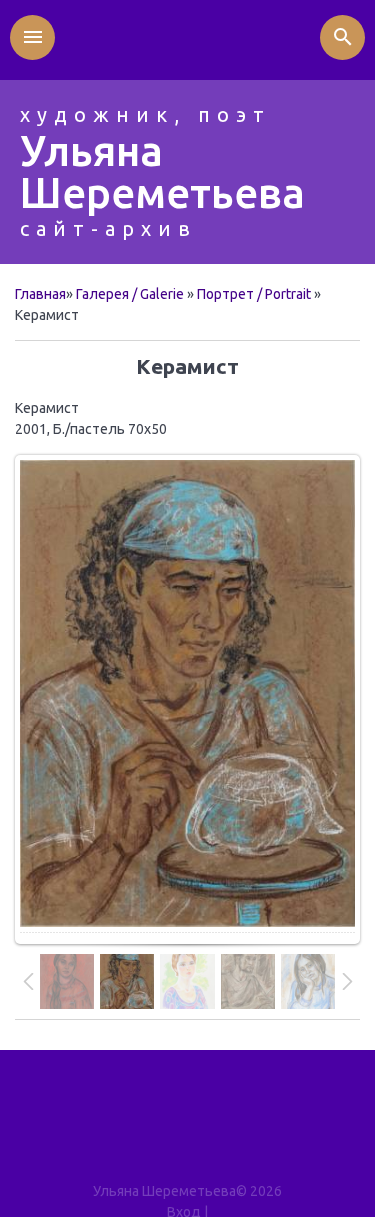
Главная (40, 294)
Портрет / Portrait (254, 294)
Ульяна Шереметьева (162, 171)
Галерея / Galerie (130, 294)
